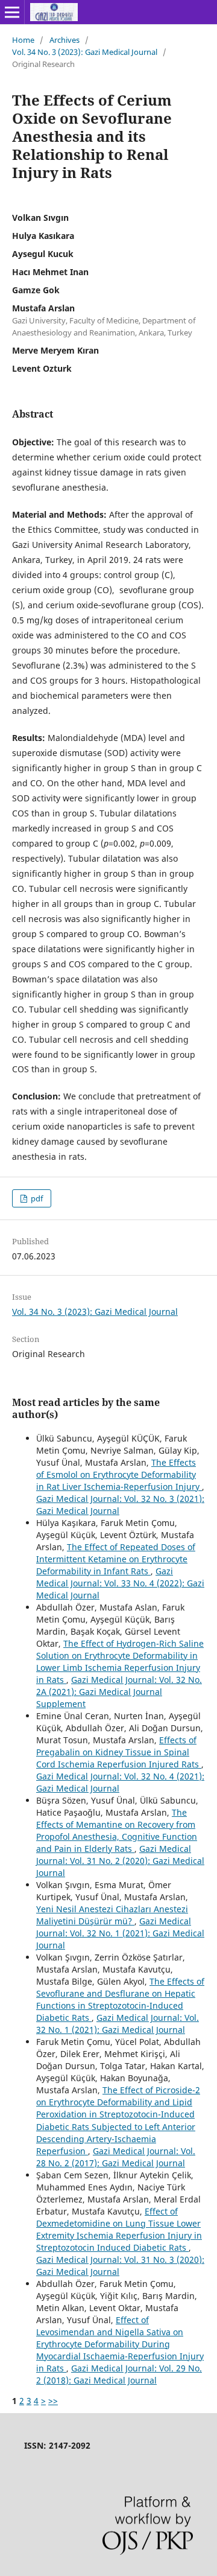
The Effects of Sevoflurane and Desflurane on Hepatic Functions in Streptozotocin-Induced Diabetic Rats (120, 1999)
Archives (64, 40)
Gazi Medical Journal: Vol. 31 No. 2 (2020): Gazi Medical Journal (120, 1861)
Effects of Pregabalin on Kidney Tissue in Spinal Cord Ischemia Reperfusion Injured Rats (119, 1752)
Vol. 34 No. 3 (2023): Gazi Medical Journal (85, 52)
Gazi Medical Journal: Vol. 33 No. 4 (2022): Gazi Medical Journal (120, 1583)
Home (23, 40)
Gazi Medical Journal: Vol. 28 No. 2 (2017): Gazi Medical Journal (116, 2157)
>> (53, 2401)
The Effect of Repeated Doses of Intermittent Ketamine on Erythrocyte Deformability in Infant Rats (116, 1559)
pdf (36, 1198)
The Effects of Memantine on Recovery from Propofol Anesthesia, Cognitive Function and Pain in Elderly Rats (117, 1830)
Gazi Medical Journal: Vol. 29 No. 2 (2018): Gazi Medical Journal (119, 2374)
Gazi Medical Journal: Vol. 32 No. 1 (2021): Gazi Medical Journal (120, 1933)
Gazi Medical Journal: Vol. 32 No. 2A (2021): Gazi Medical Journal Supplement (119, 1692)
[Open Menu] (12, 12)
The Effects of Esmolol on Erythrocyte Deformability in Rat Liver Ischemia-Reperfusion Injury (119, 1474)
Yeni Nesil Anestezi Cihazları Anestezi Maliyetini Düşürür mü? (112, 1915)
